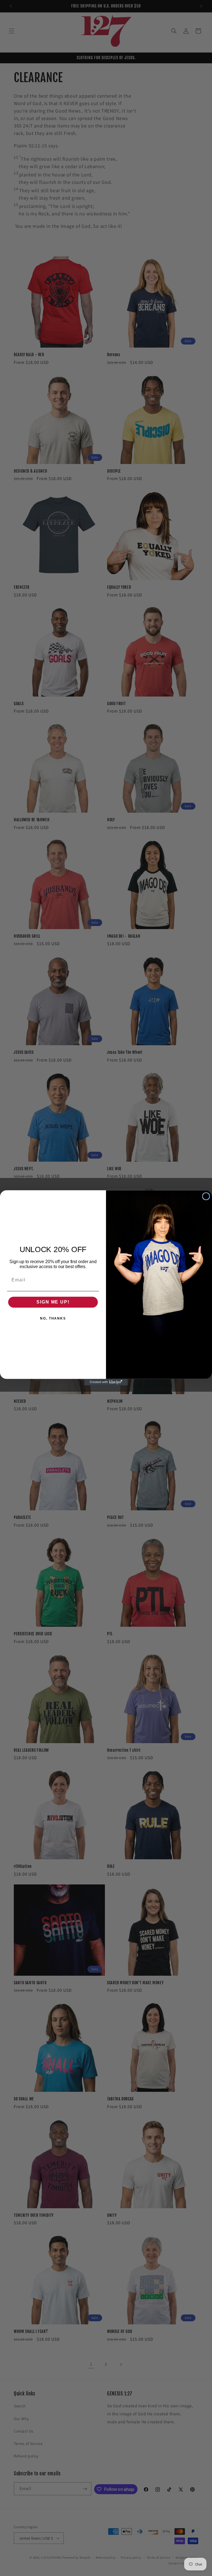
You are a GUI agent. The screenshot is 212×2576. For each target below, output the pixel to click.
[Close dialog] (206, 1196)
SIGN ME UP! (53, 1302)
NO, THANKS (53, 1319)
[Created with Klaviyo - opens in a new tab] (106, 1383)
